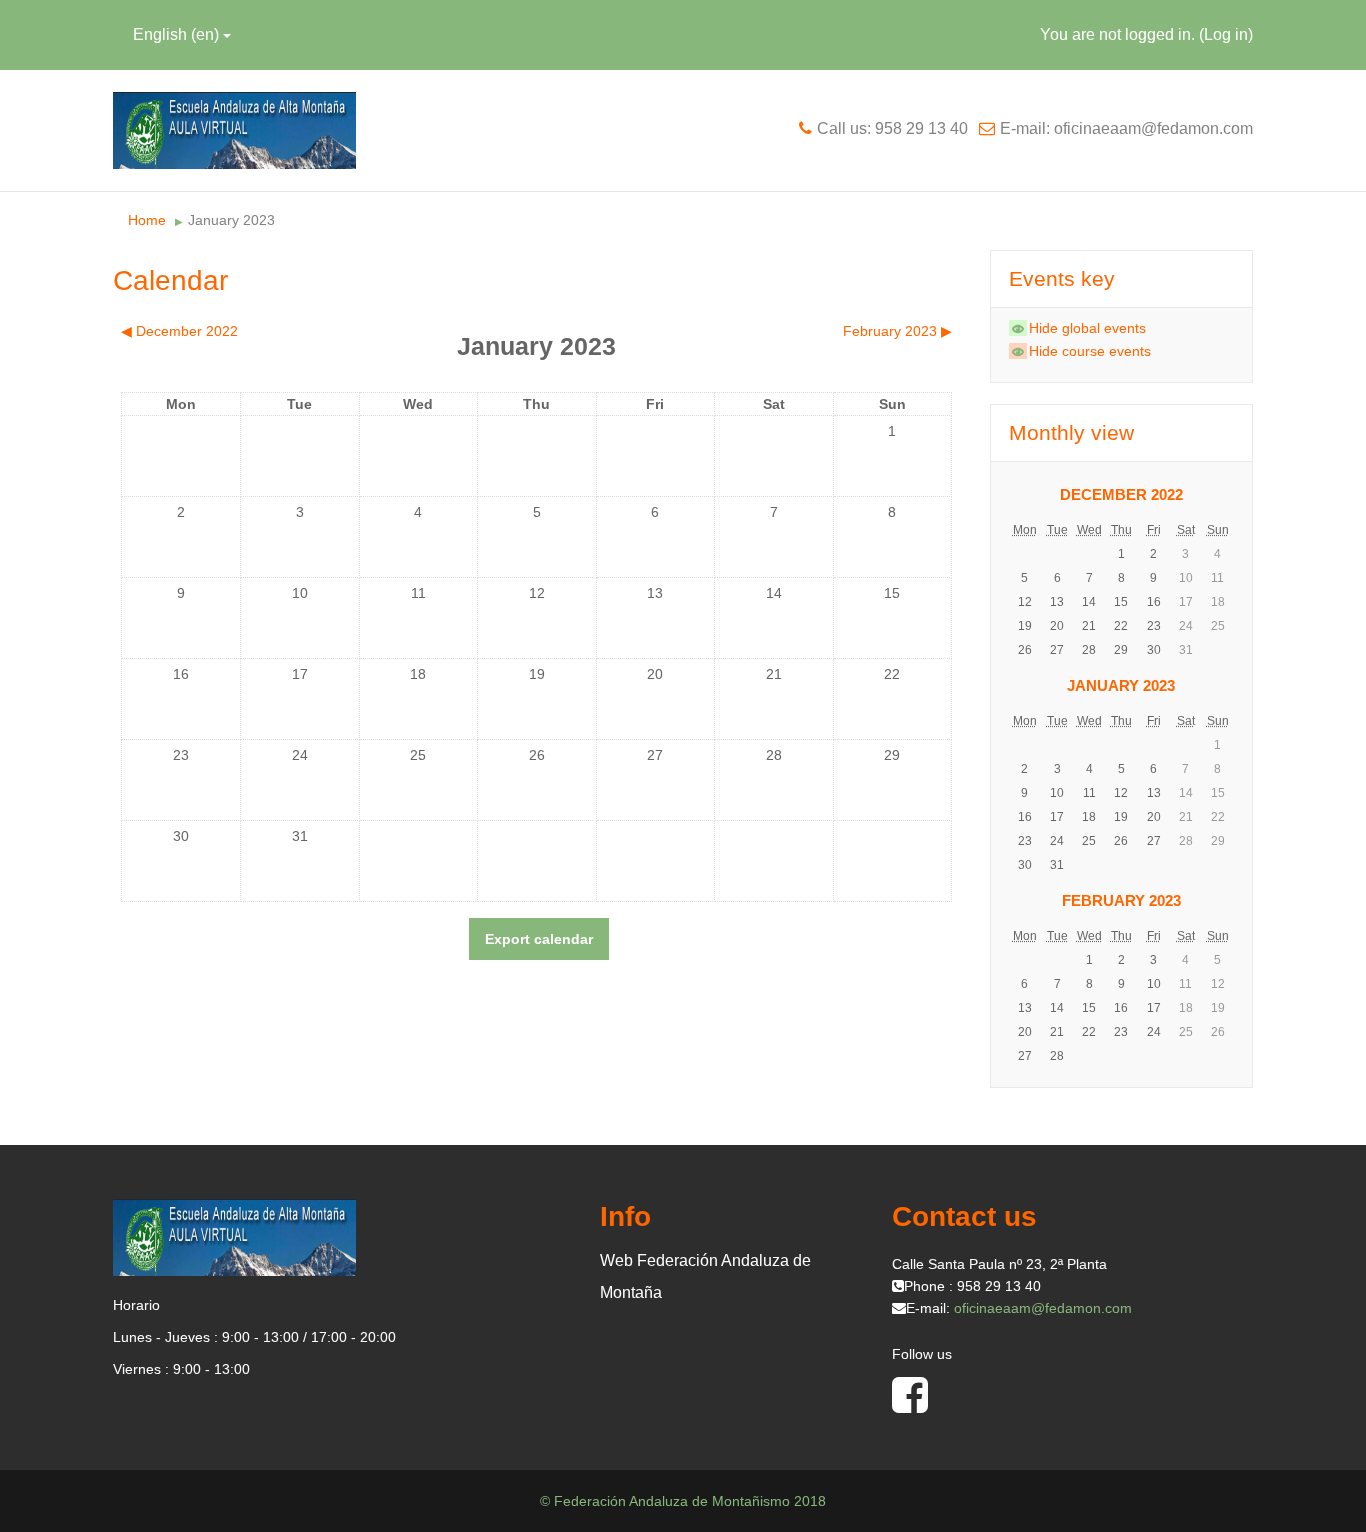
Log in (1226, 34)
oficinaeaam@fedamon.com (1043, 1308)
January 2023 (231, 220)
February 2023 (1121, 900)
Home (147, 220)
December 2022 (1121, 494)
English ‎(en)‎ (176, 34)
